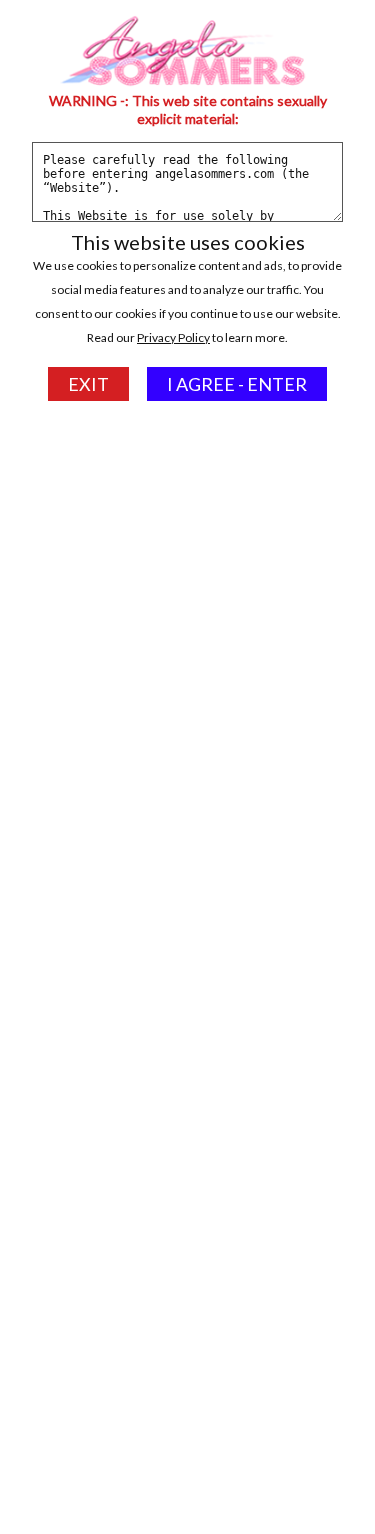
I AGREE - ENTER (237, 384)
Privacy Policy (173, 337)
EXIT (88, 384)
